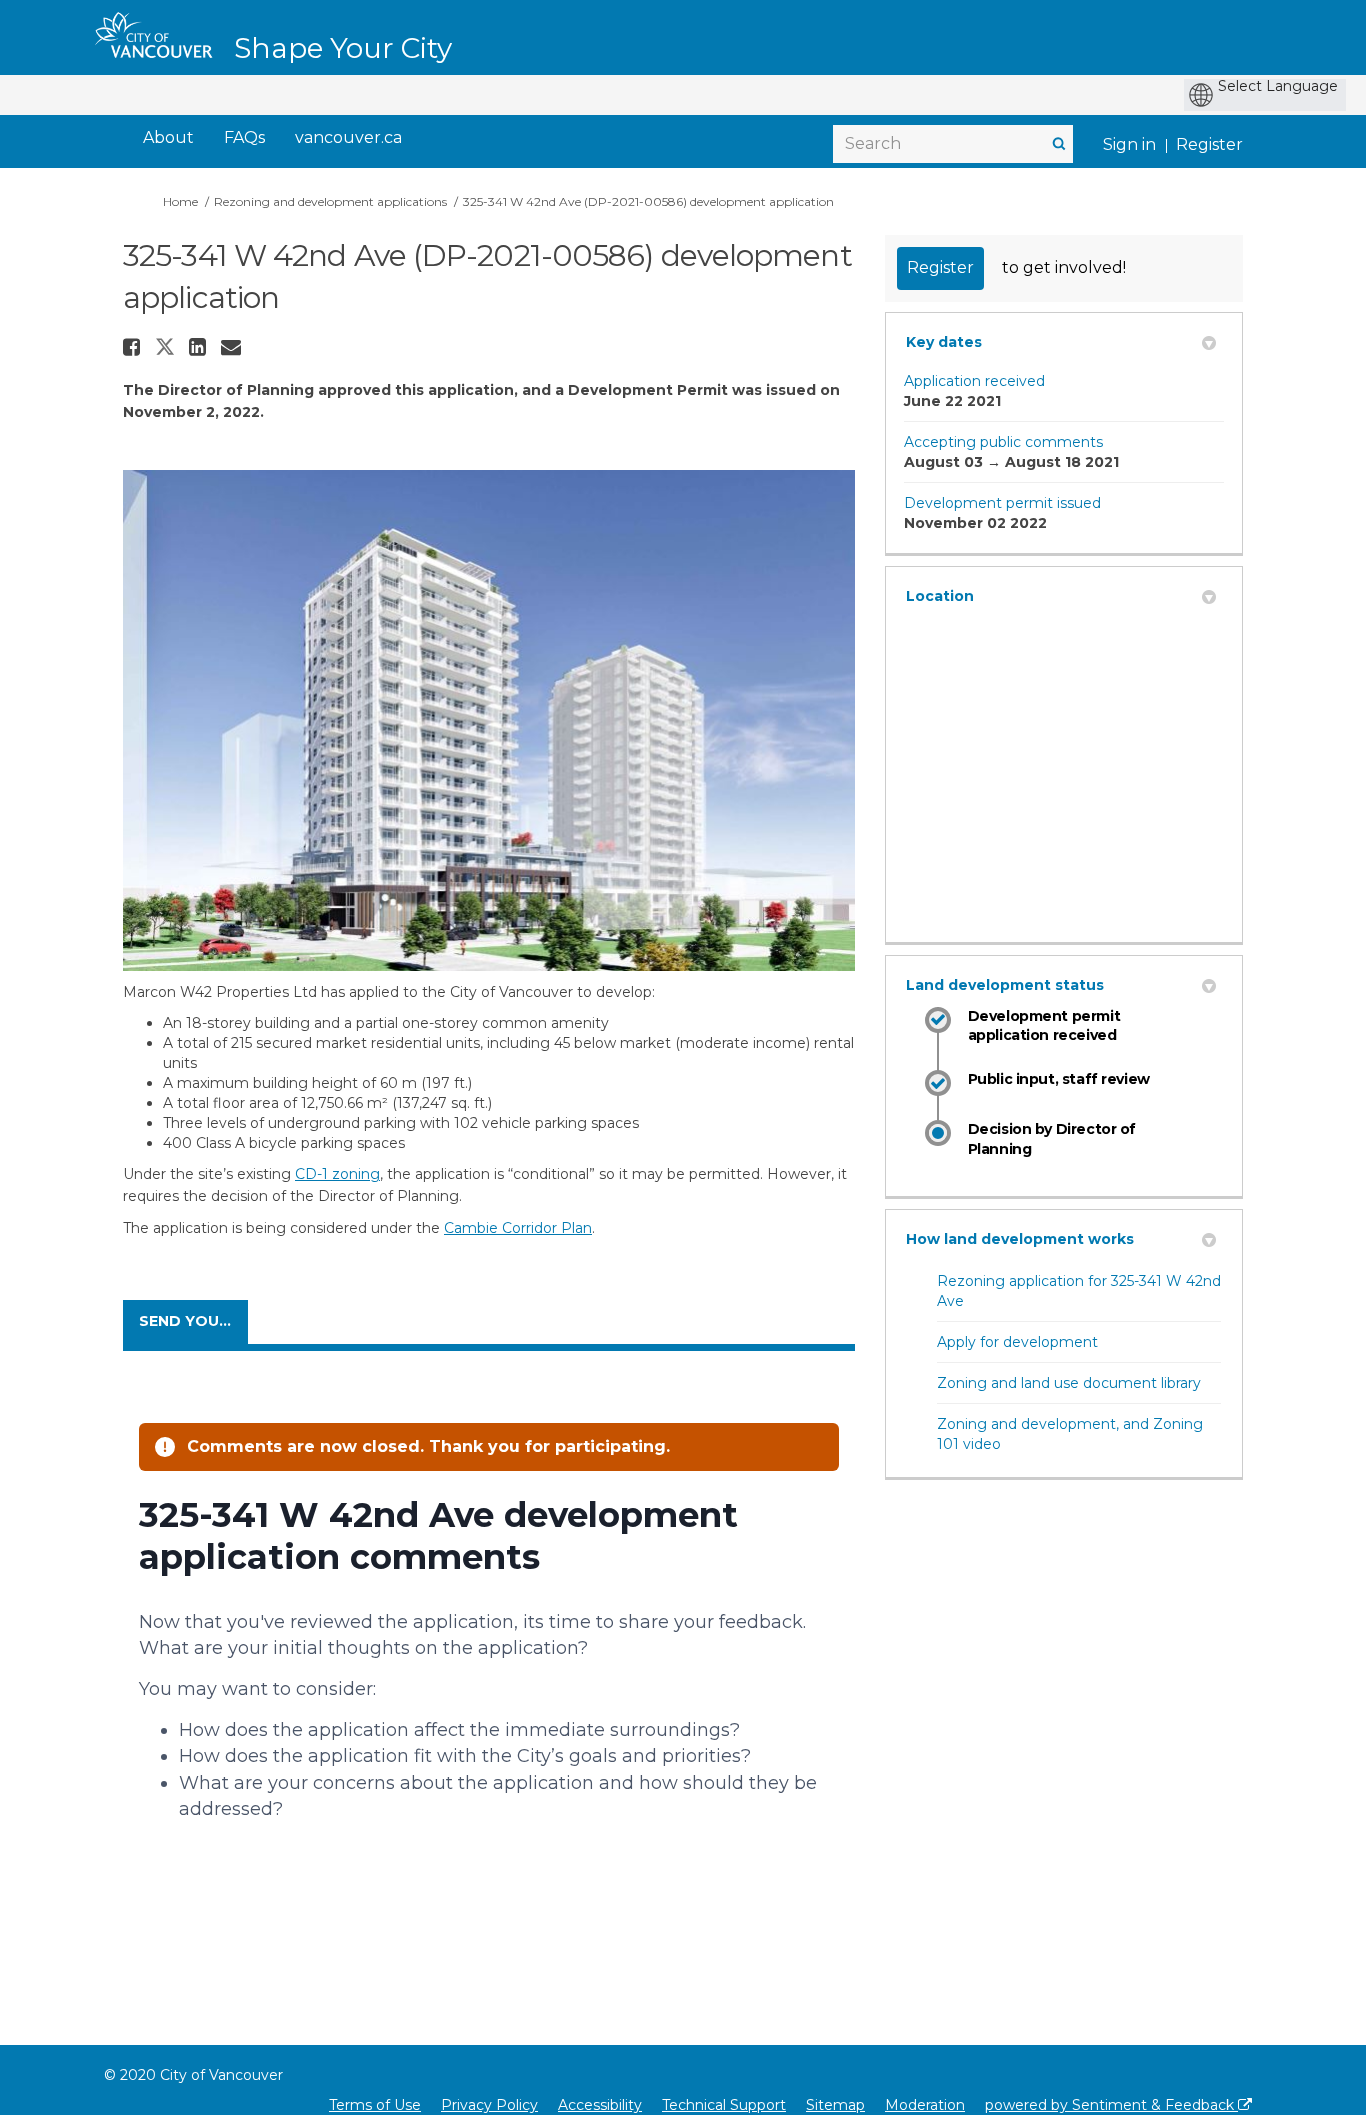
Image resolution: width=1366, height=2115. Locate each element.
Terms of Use (375, 2105)
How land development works (1020, 1239)
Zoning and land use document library (1069, 1383)
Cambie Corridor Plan (518, 1228)
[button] (134, 347)
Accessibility (600, 2105)
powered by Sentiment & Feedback (1111, 2105)
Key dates (944, 342)
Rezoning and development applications (330, 201)
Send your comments (193, 1321)
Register (1209, 144)
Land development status (1005, 985)
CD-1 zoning (337, 1174)
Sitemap (835, 2105)
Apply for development (1017, 1342)
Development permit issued (1002, 503)
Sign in (1129, 144)
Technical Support (724, 2105)
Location (940, 596)
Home (180, 201)
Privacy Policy (489, 2105)
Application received (974, 381)
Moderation (925, 2105)
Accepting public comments (1003, 442)
